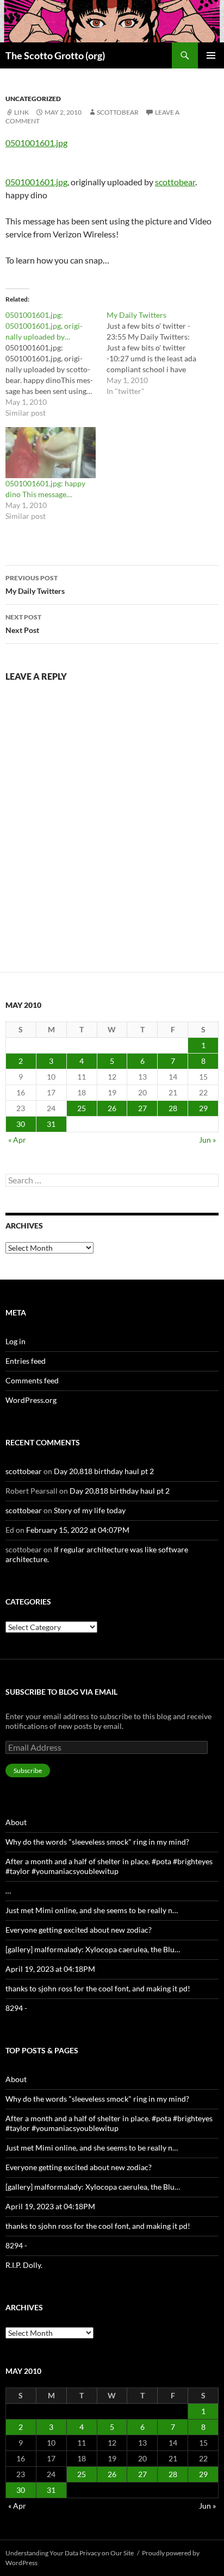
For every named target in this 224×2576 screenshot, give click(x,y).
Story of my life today (90, 1510)
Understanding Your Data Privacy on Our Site (70, 2553)
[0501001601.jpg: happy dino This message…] (51, 453)
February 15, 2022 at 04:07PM (78, 1530)
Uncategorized (33, 99)
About (16, 1822)
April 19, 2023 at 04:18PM (50, 1969)
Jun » (207, 1140)
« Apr (17, 1140)
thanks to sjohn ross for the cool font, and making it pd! (98, 1988)
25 (82, 1108)
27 (142, 1108)
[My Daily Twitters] (157, 353)
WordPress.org (31, 1400)
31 (51, 1124)
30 (21, 1124)
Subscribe (28, 1770)
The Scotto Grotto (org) (55, 55)
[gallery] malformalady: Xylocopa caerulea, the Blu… (93, 1949)
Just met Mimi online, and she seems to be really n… (92, 1910)
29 (203, 1108)
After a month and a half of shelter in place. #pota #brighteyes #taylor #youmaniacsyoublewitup (109, 1866)
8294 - (16, 2008)
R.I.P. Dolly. (24, 2265)
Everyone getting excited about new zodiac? (79, 1930)
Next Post (23, 624)
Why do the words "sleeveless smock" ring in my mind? (97, 1842)
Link (21, 112)
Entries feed (26, 1361)
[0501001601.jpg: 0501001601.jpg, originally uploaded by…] (56, 364)
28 (173, 1108)
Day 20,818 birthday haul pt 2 (104, 1471)
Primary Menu (211, 55)
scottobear (118, 112)
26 (112, 1108)
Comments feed (32, 1380)
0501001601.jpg (36, 143)
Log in (15, 1341)
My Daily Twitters (35, 585)
